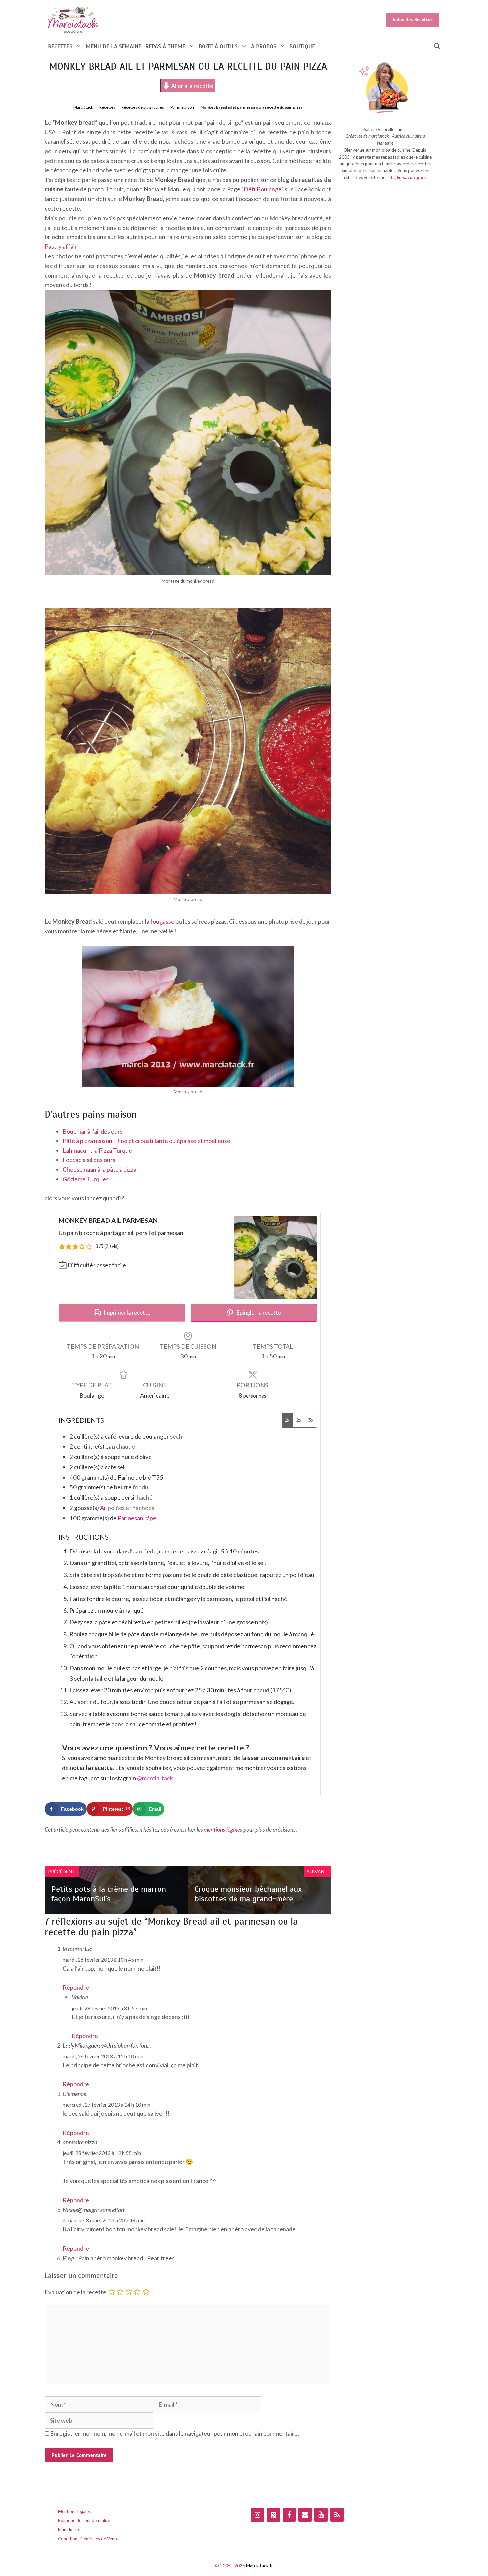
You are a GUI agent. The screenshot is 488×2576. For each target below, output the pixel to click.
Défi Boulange (262, 189)
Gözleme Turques (86, 1179)
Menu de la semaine (114, 46)
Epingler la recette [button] (258, 1313)
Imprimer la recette (126, 1313)
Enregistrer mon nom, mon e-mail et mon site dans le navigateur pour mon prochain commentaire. (175, 2433)
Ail (103, 1508)
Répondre (76, 1987)
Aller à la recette (192, 86)
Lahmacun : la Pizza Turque (97, 1150)
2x (299, 1420)
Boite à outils (218, 46)
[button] (437, 47)
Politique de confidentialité (84, 2520)
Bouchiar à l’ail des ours (93, 1131)
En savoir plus (411, 177)
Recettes (60, 46)
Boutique (302, 46)
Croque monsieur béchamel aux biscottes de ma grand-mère (248, 1894)
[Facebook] (289, 2515)
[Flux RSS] (337, 2515)
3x (311, 1420)
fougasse (162, 921)
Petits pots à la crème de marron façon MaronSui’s (109, 1894)
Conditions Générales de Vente (88, 2539)
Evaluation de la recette (76, 2292)
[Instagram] (257, 2515)
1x (287, 1420)
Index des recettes (413, 19)
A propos (264, 46)
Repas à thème (165, 46)
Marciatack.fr (259, 2566)
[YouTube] (321, 2515)
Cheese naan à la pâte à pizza (100, 1169)
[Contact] (305, 2515)
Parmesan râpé (137, 1518)
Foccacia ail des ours (89, 1160)
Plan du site (69, 2529)
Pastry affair (61, 246)
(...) (394, 177)
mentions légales (223, 1830)
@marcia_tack (155, 1778)
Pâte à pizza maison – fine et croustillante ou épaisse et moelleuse (147, 1141)
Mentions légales (74, 2511)
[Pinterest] (273, 2515)
